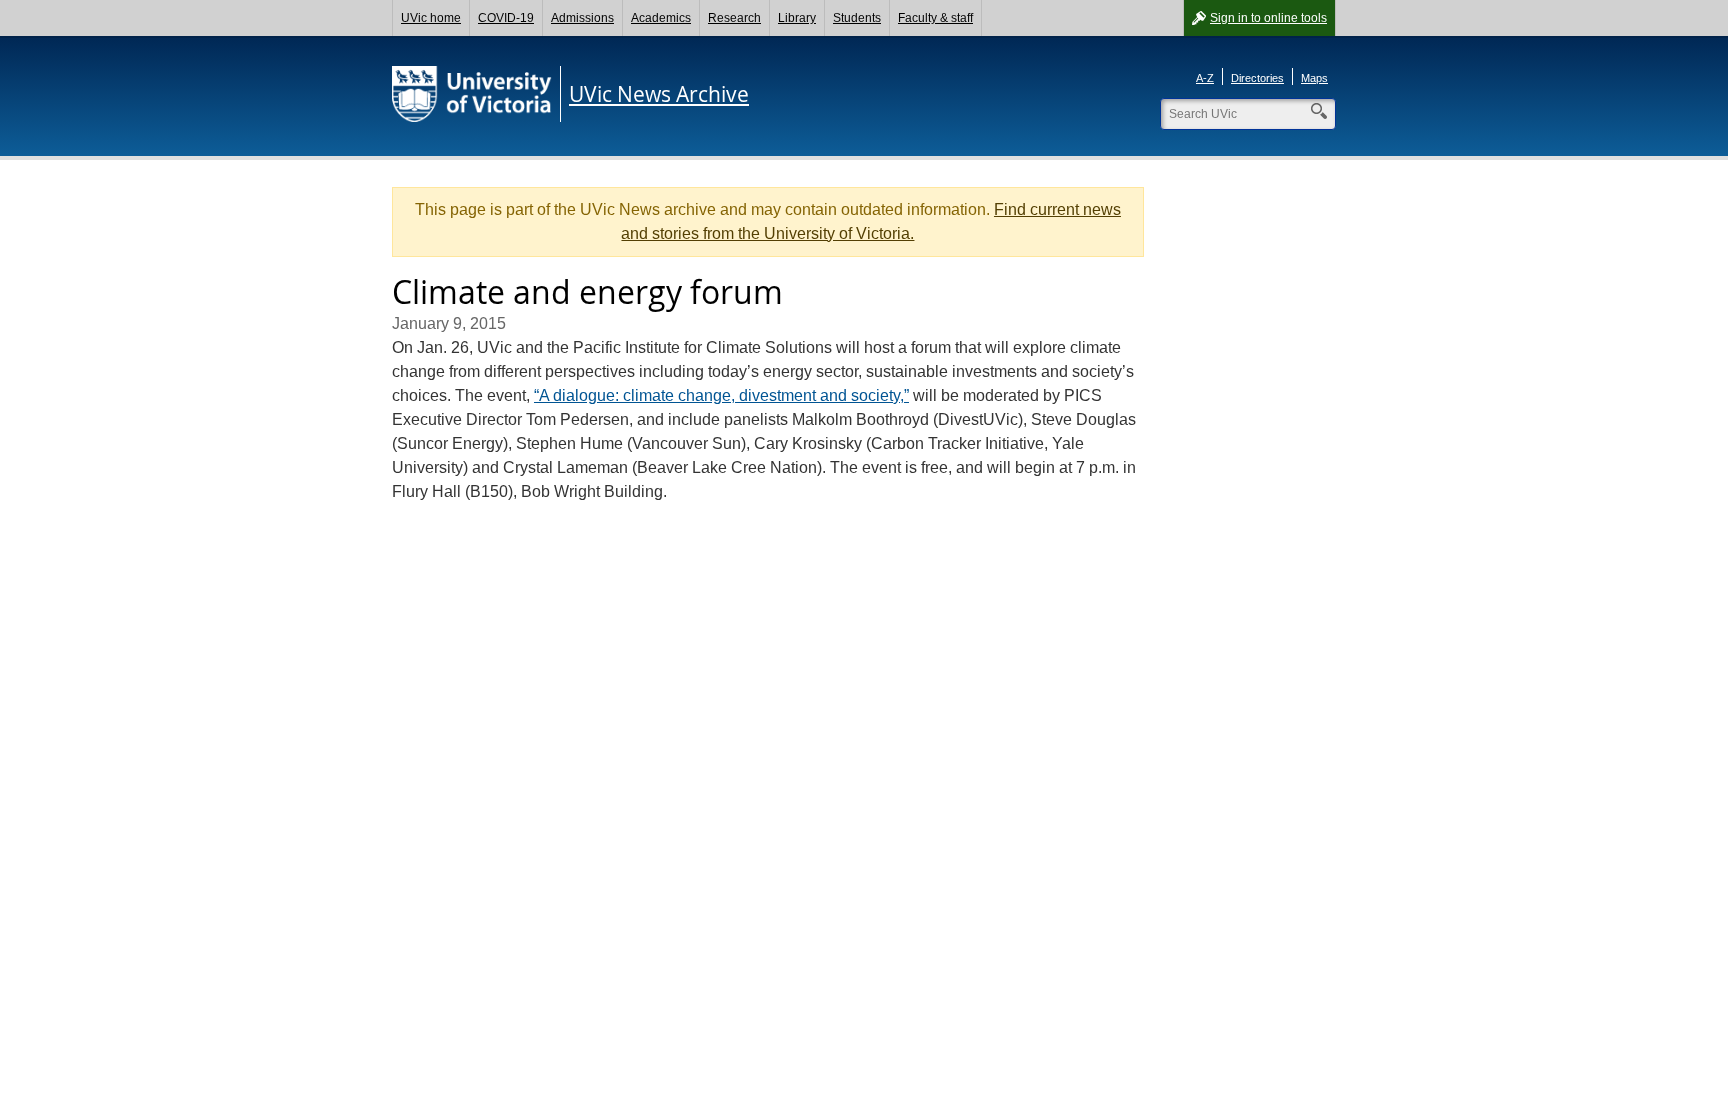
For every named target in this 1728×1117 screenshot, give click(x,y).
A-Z (1205, 78)
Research (734, 18)
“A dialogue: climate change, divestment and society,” (721, 395)
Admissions (582, 18)
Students (857, 18)
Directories (1257, 78)
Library (797, 18)
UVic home (431, 18)
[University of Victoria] (472, 94)
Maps (1314, 78)
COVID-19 (506, 18)
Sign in (1268, 18)
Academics (661, 18)
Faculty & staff (935, 18)
